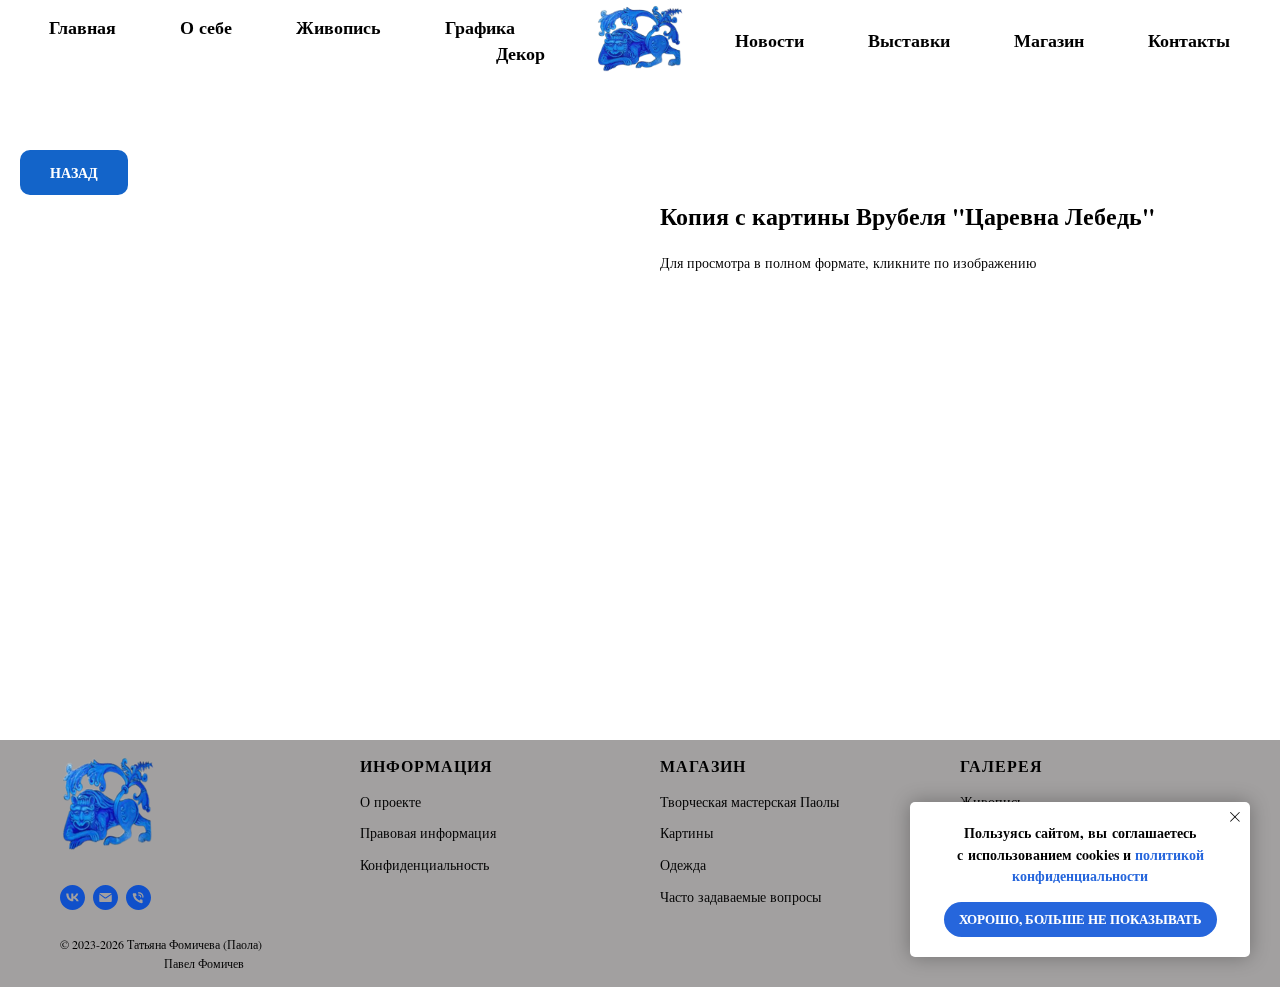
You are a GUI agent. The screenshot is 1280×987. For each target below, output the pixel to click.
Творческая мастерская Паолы (749, 801)
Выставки (909, 40)
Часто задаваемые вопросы (740, 896)
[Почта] (105, 897)
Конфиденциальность (424, 864)
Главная (82, 27)
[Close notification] (1235, 817)
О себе (206, 27)
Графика (480, 27)
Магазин (1049, 40)
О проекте (390, 801)
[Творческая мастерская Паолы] (72, 897)
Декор (520, 53)
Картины (686, 832)
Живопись (338, 27)
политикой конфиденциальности (1108, 865)
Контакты (1189, 40)
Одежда (683, 864)
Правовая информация (428, 832)
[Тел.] (138, 897)
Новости (769, 40)
